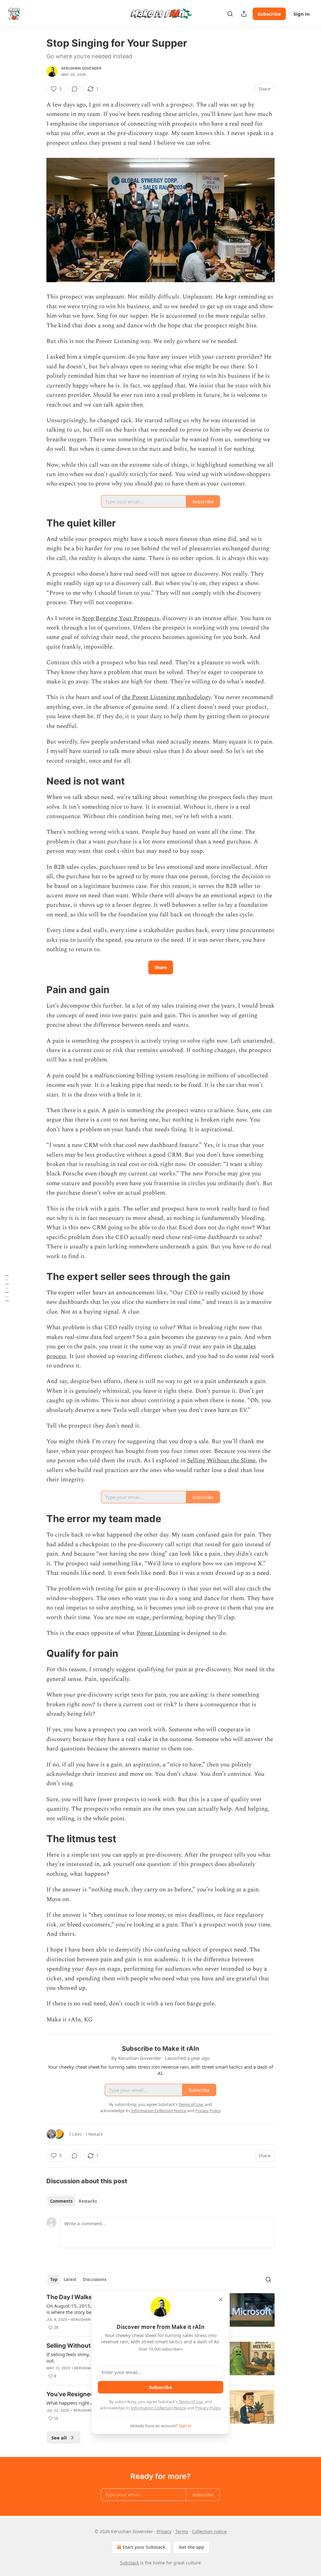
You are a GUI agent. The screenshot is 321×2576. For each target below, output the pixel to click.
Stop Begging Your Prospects (121, 618)
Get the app (191, 2547)
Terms (182, 2531)
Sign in (302, 14)
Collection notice (209, 2531)
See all (59, 2438)
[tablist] (74, 2201)
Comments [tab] (61, 2201)
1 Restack (94, 2134)
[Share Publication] (244, 14)
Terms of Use (191, 2402)
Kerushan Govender (81, 68)
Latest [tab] (70, 2279)
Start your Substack (144, 2547)
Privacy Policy (208, 2408)
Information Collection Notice (159, 2408)
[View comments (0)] (75, 89)
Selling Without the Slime (221, 1461)
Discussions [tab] (95, 2279)
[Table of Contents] (7, 1288)
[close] (221, 2299)
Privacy (164, 2531)
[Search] (230, 14)
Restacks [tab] (88, 2201)
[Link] (38, 523)
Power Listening (158, 1633)
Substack (129, 2563)
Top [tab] (54, 2279)
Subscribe (269, 14)
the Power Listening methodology (166, 697)
